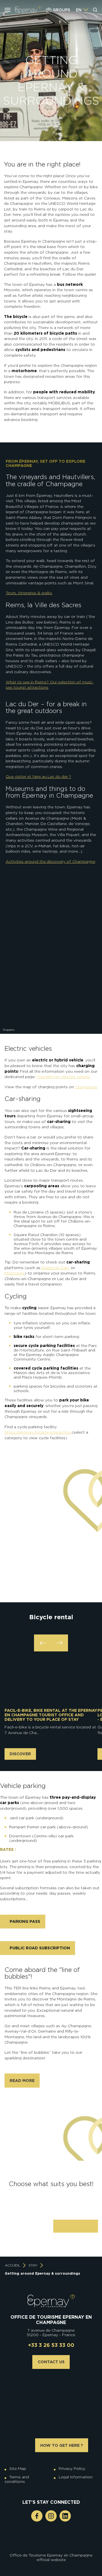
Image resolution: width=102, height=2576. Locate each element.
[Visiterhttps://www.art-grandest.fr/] (50, 2541)
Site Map (18, 2469)
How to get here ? (62, 2445)
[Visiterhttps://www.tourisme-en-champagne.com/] (52, 2541)
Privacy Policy (72, 2469)
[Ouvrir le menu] (8, 10)
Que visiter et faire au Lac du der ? (38, 776)
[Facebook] (37, 2516)
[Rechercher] (95, 10)
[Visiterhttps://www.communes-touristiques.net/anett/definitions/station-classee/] (52, 2536)
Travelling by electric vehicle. (63, 1077)
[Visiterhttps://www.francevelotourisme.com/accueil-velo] (55, 2536)
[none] (82, 10)
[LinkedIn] (65, 2516)
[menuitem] (79, 10)
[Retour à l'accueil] (51, 2301)
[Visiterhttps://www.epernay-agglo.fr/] (55, 2541)
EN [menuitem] (79, 10)
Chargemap (86, 1087)
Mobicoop (15, 1273)
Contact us (51, 2362)
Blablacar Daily (56, 1268)
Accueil (12, 2265)
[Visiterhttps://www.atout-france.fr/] (47, 2541)
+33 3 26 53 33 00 (51, 2345)
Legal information (76, 2477)
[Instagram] (51, 2516)
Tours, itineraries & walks (29, 593)
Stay (33, 2265)
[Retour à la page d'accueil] (28, 10)
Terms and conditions (17, 2479)
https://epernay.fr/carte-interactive (38, 1432)
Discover (20, 1754)
